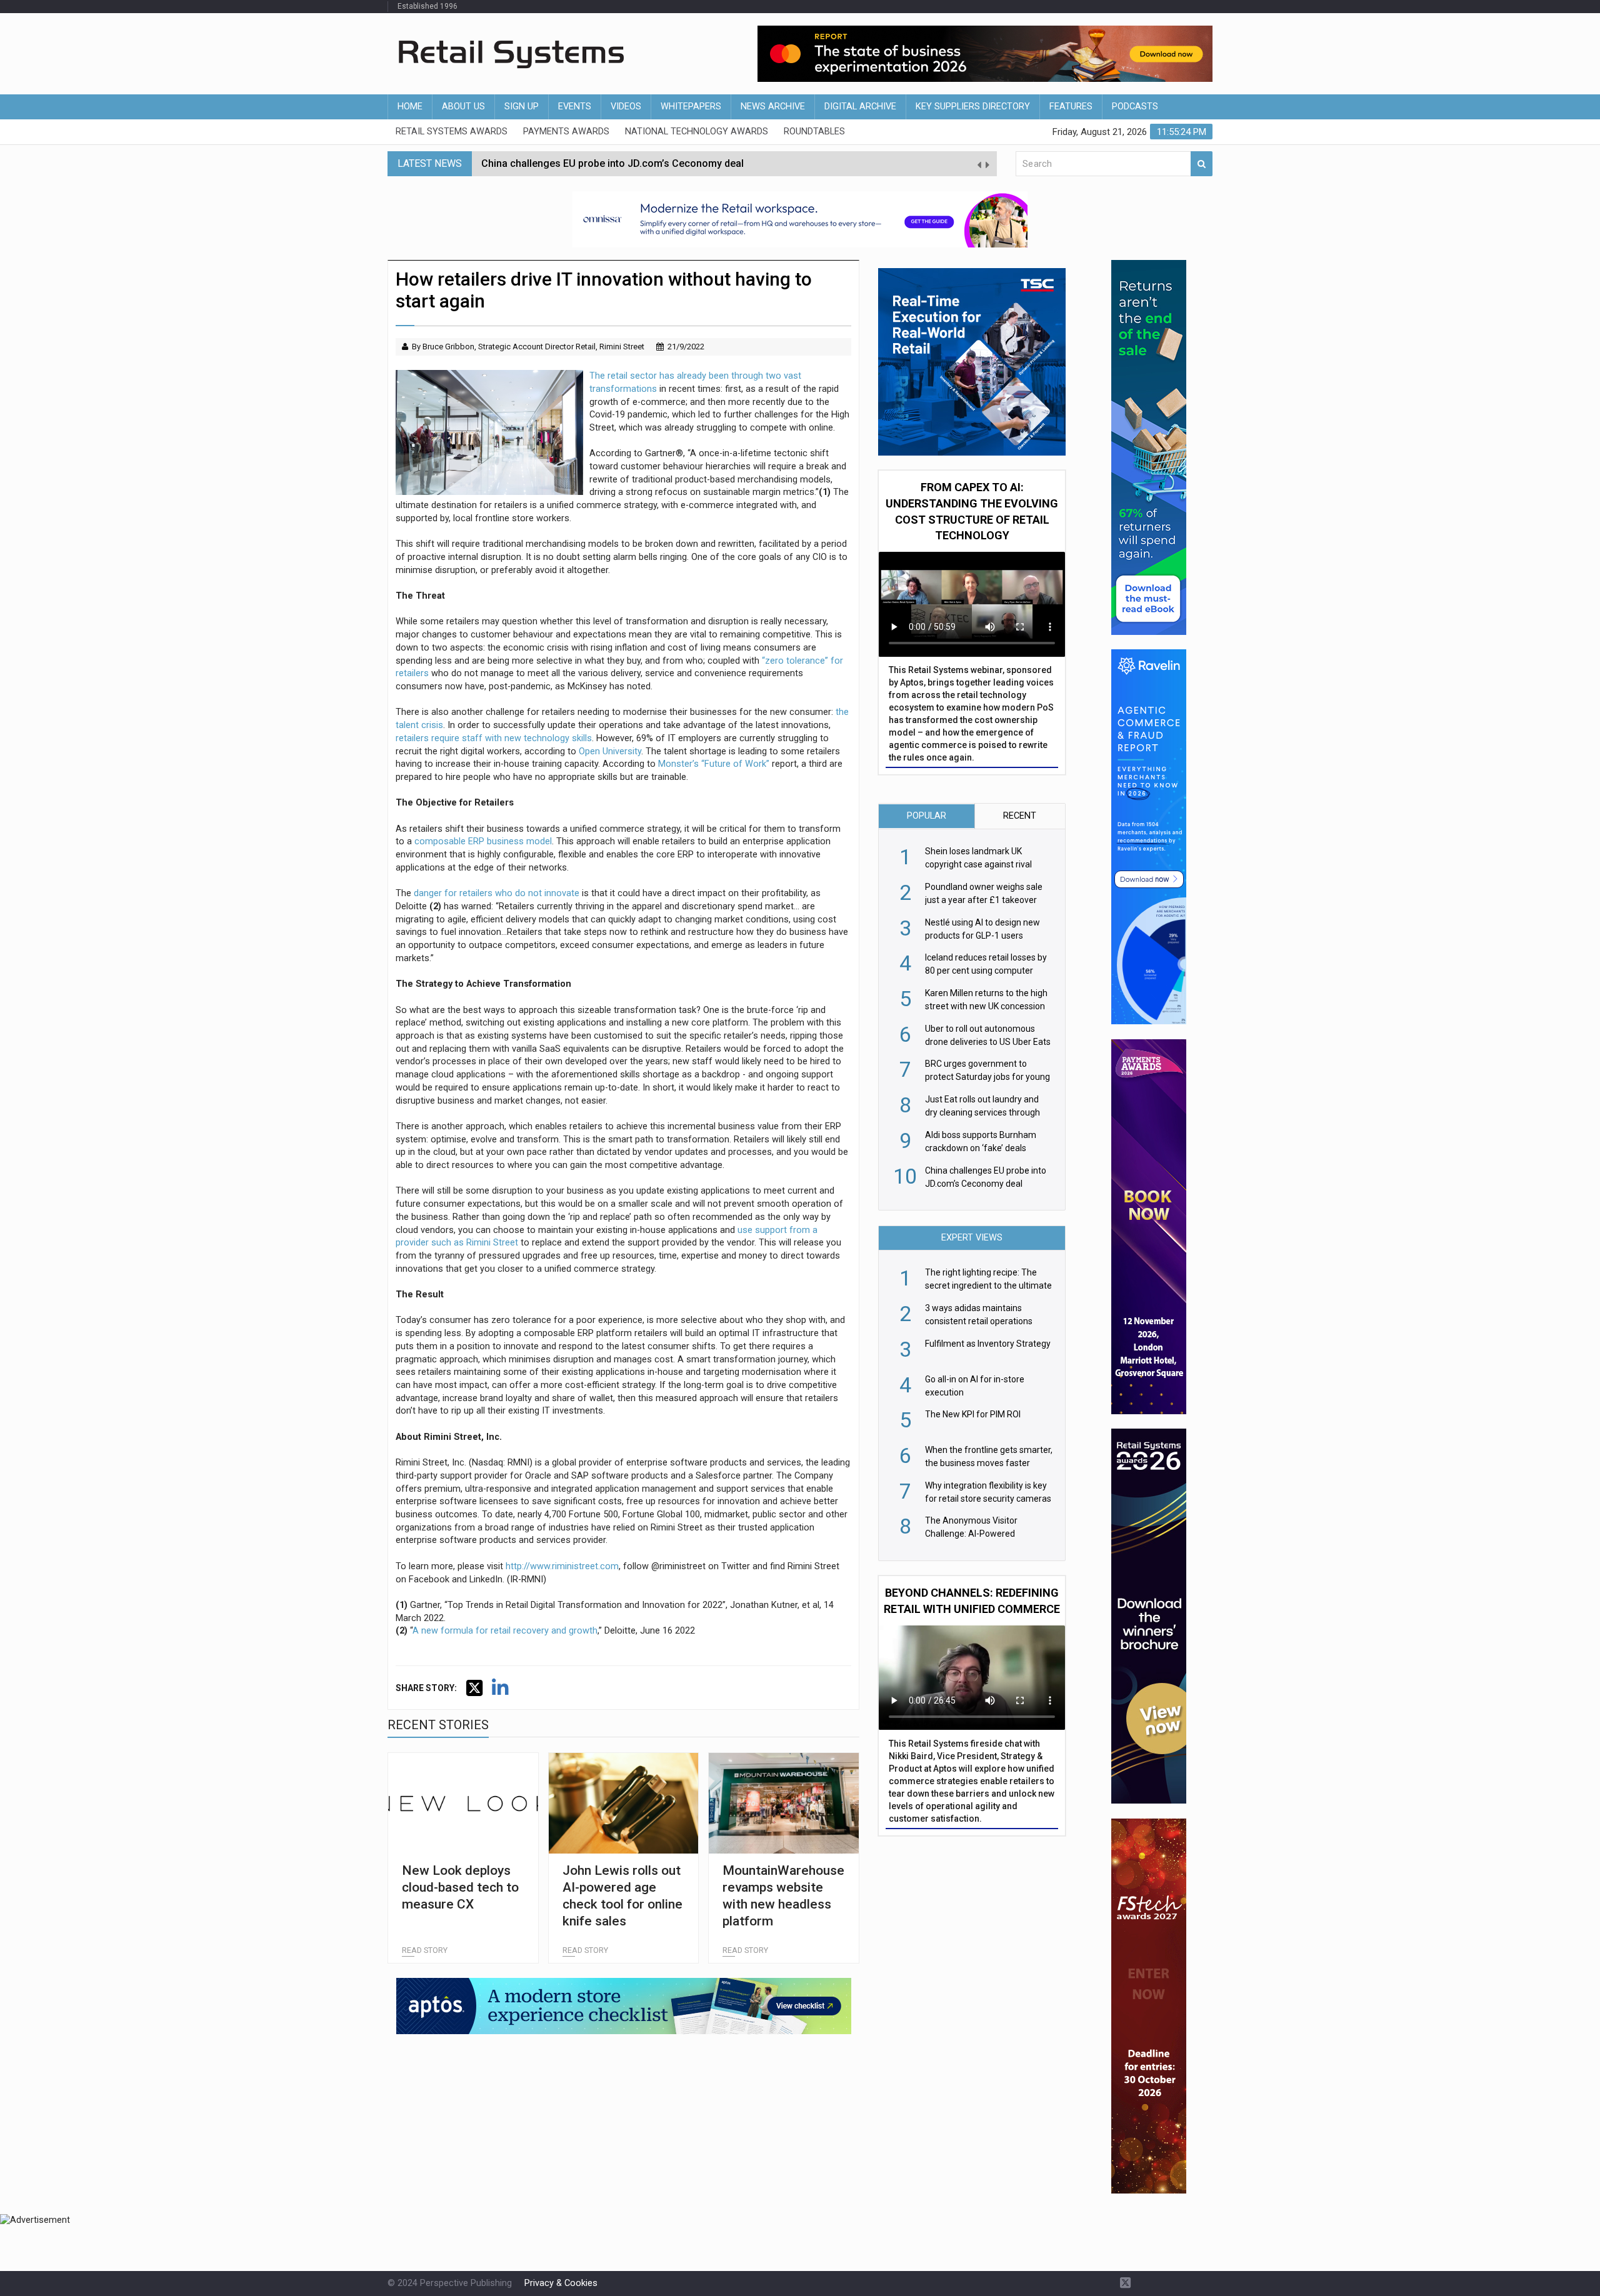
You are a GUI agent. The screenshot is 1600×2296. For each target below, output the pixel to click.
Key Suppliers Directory (973, 107)
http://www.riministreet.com (562, 1566)
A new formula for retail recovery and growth (505, 1631)
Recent (1020, 816)
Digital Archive (860, 107)
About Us (463, 107)
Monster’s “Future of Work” (714, 764)
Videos (626, 107)
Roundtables (814, 132)
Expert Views (972, 1238)
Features (1071, 107)
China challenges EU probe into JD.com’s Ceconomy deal (612, 163)
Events (575, 107)
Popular (927, 816)
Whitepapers (691, 107)
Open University (610, 751)
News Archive (773, 107)
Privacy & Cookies (561, 2283)
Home (410, 107)
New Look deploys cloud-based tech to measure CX (460, 1888)
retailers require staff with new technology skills (494, 738)
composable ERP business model (483, 841)
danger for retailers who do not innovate (497, 893)
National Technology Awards (697, 132)
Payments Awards (566, 132)
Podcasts (1135, 107)
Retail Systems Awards (452, 132)
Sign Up (522, 107)
